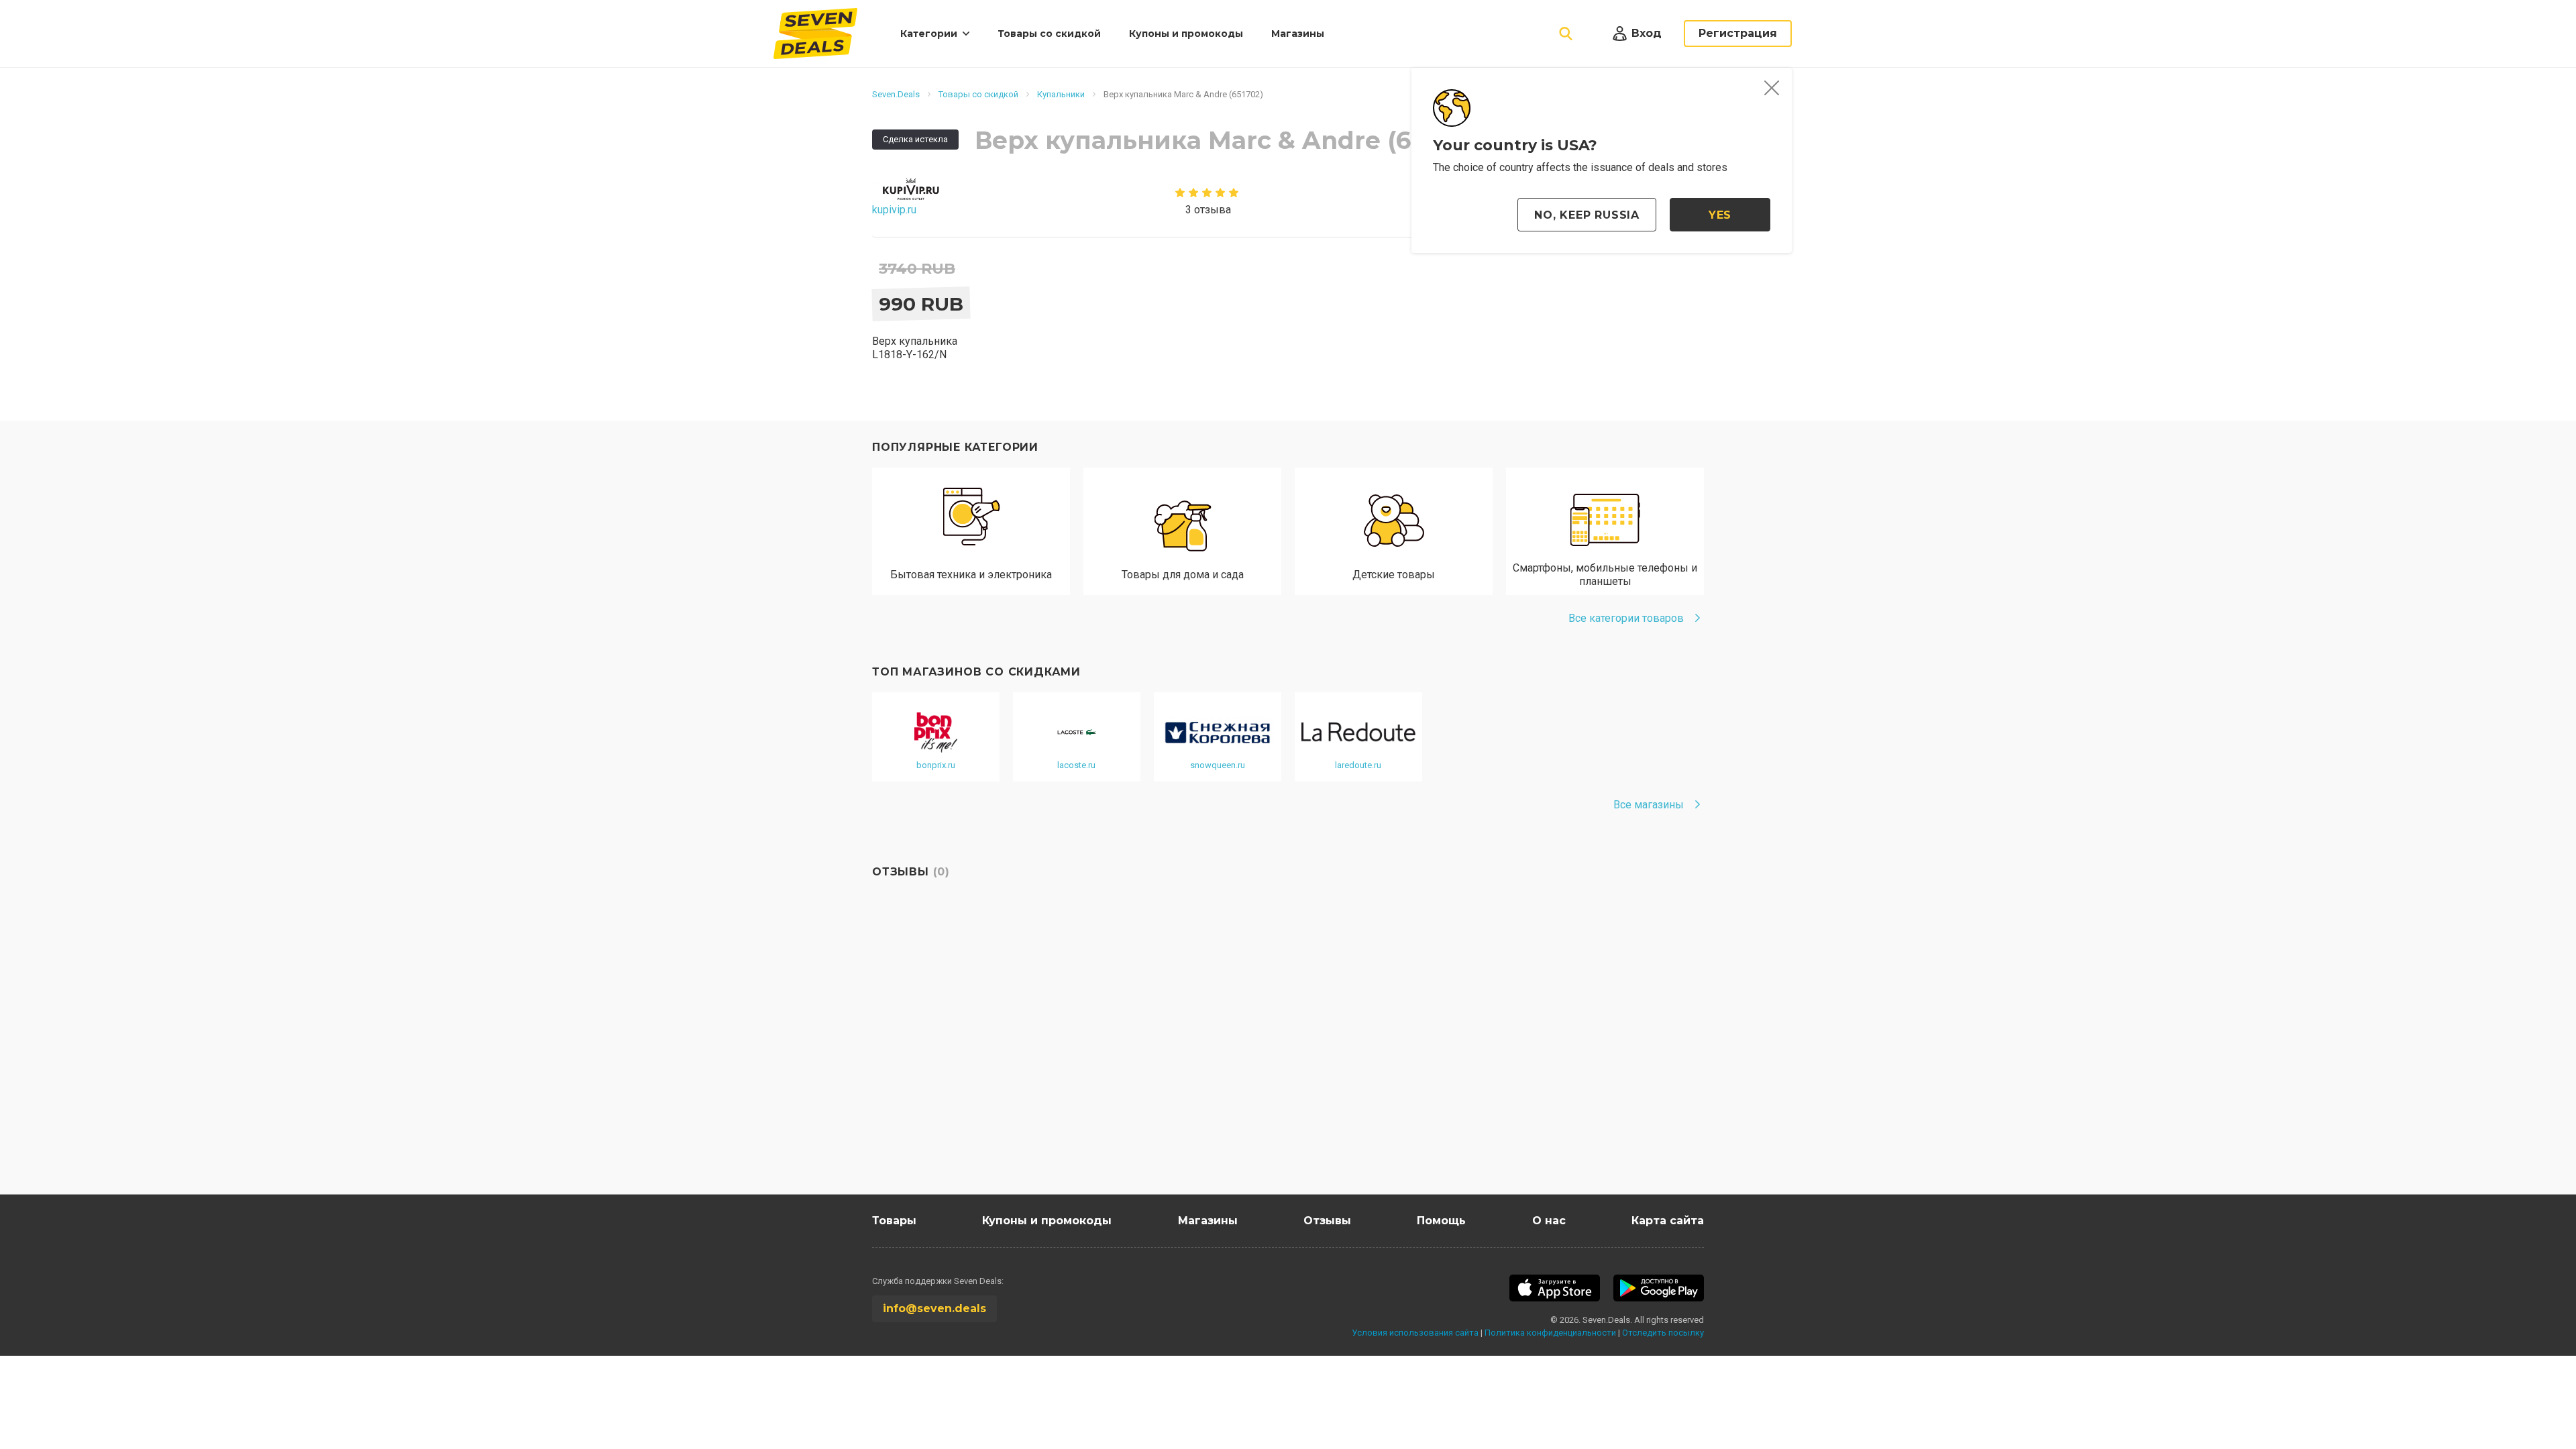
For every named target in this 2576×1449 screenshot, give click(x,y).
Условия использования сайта (1415, 1333)
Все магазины (1649, 805)
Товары (894, 1221)
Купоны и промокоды (1186, 34)
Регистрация (1738, 33)
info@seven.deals (934, 1308)
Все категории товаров (1626, 618)
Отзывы (1327, 1221)
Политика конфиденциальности (1550, 1333)
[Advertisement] (1275, 1067)
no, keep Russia (1587, 215)
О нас (1549, 1221)
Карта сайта (1668, 1221)
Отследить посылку (1663, 1333)
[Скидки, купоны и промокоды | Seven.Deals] (815, 34)
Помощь (1441, 1221)
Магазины (1298, 34)
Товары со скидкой (1049, 34)
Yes (1720, 215)
